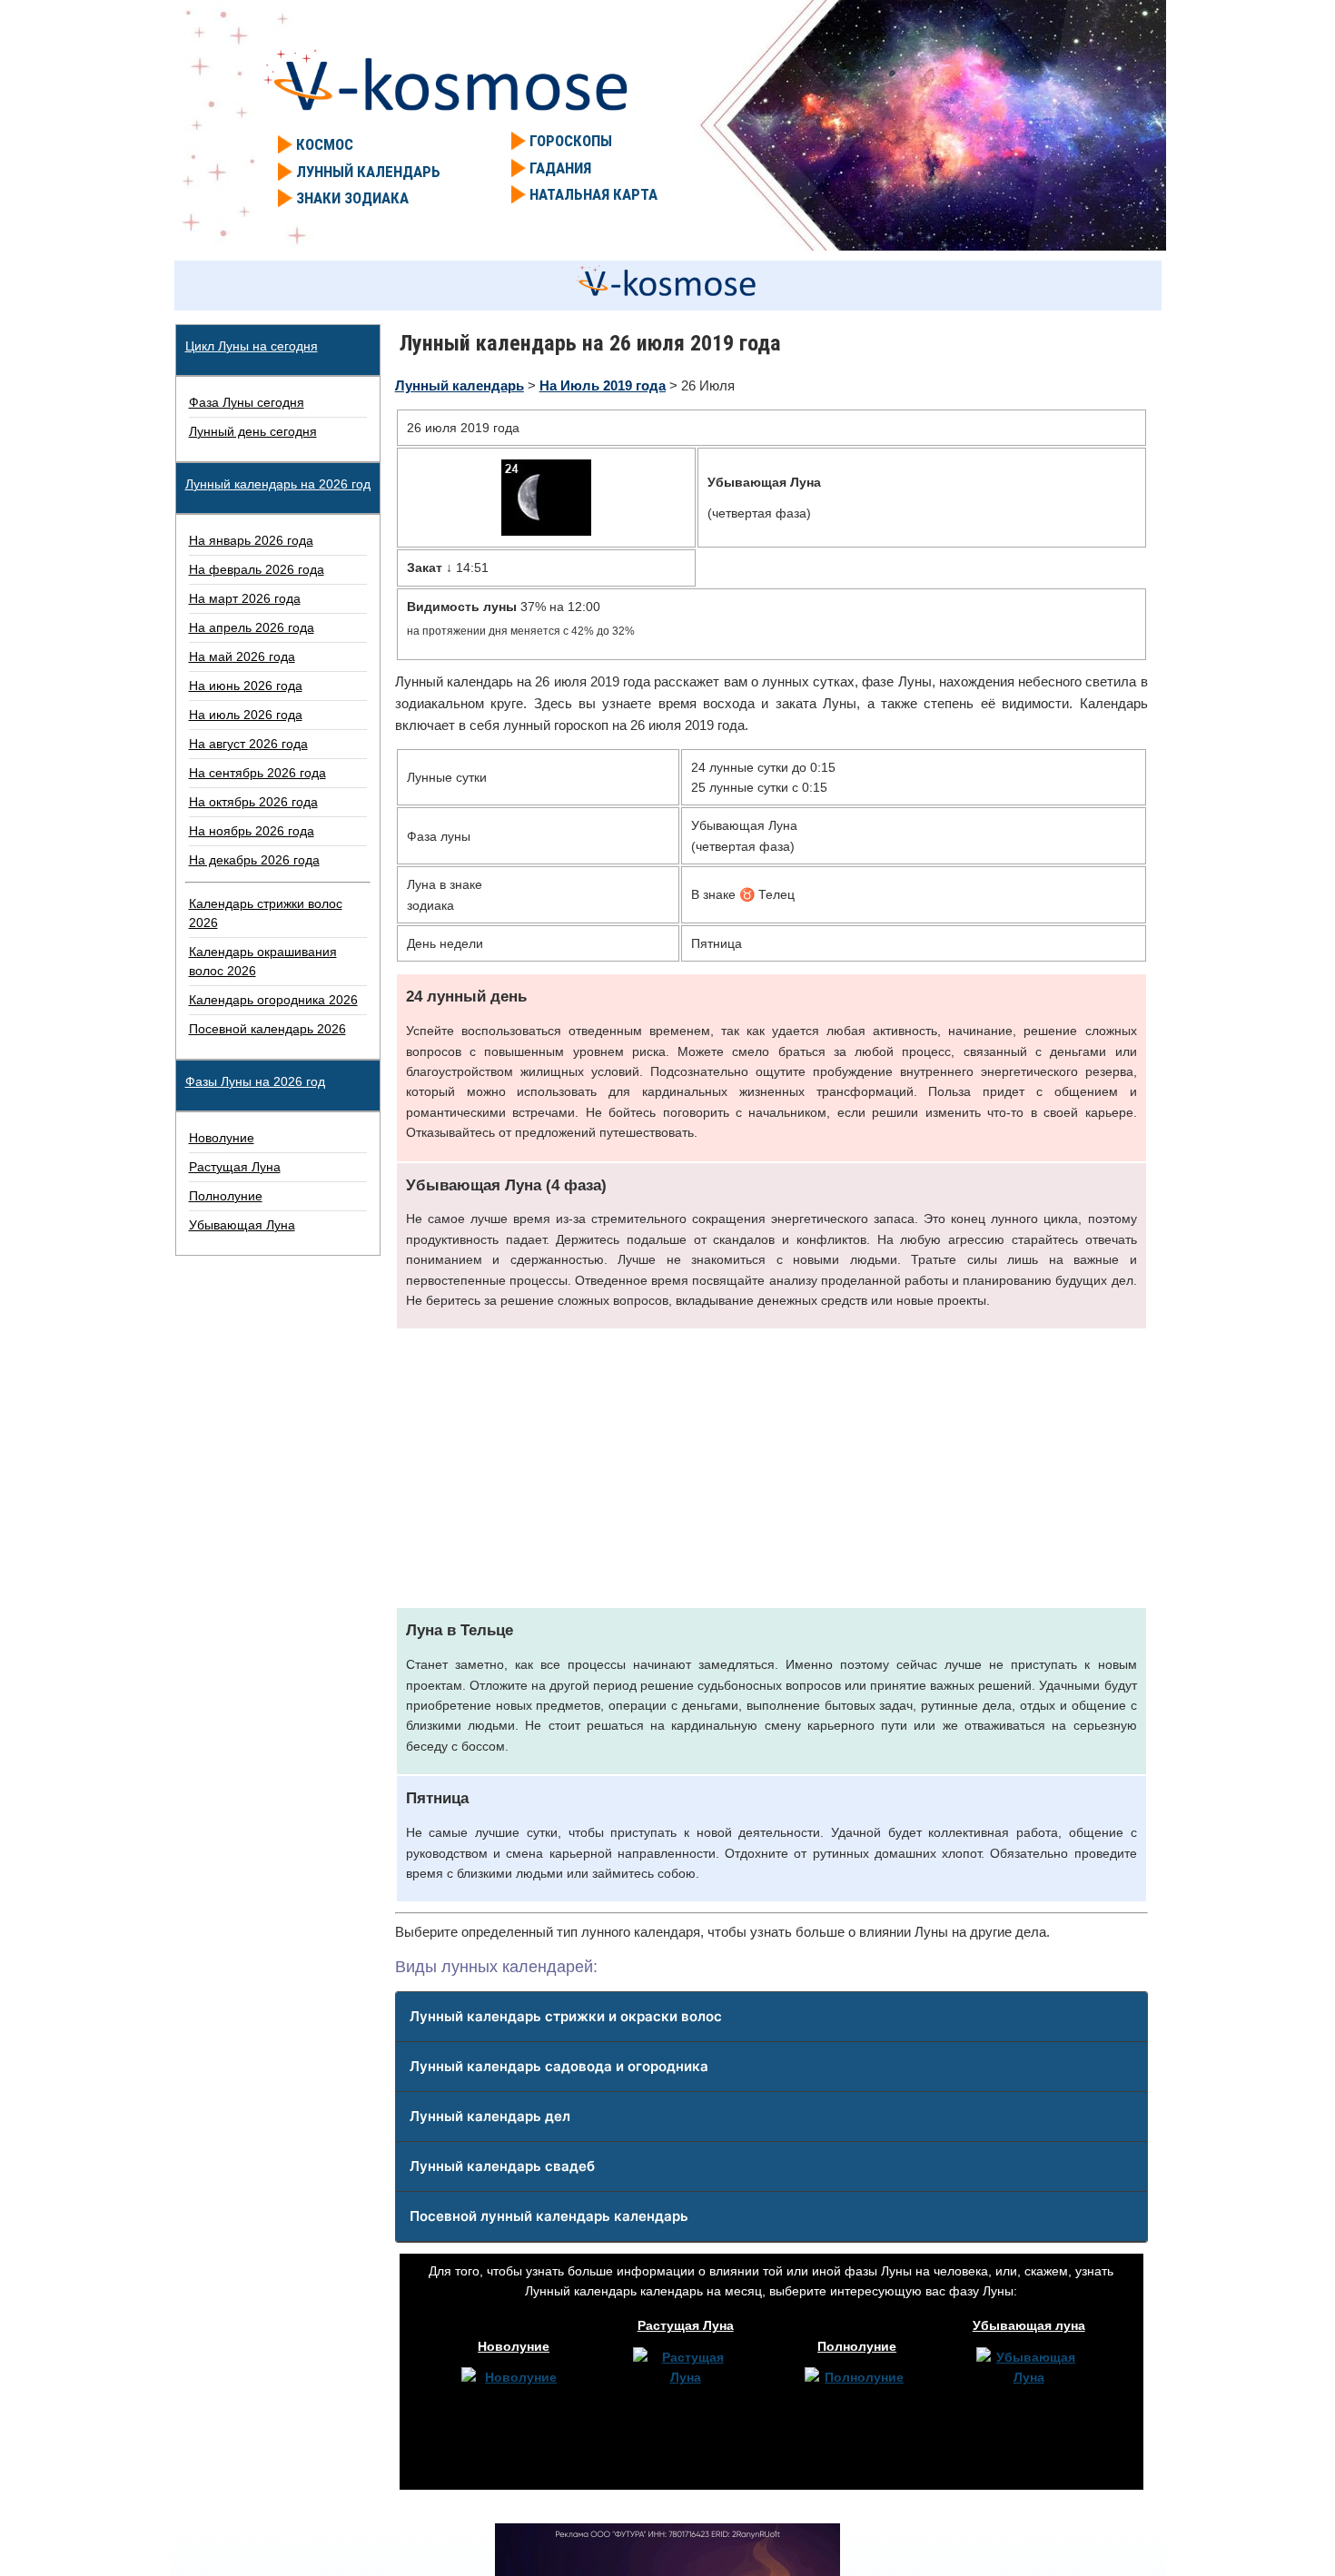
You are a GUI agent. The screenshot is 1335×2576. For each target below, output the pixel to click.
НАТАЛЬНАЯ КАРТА (593, 194)
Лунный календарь (460, 385)
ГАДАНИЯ (560, 168)
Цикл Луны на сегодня (252, 346)
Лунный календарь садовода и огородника (559, 2066)
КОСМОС (325, 144)
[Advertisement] (771, 1468)
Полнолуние (857, 2346)
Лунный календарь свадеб (502, 2166)
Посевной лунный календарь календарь (549, 2216)
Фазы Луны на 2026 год (255, 1081)
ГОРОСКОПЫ (571, 141)
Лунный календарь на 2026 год (278, 484)
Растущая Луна (686, 2325)
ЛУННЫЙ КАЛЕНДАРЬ (368, 172)
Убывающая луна (1029, 2325)
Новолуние (514, 2346)
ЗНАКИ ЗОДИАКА (352, 198)
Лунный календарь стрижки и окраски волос (566, 2016)
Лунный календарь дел (490, 2116)
